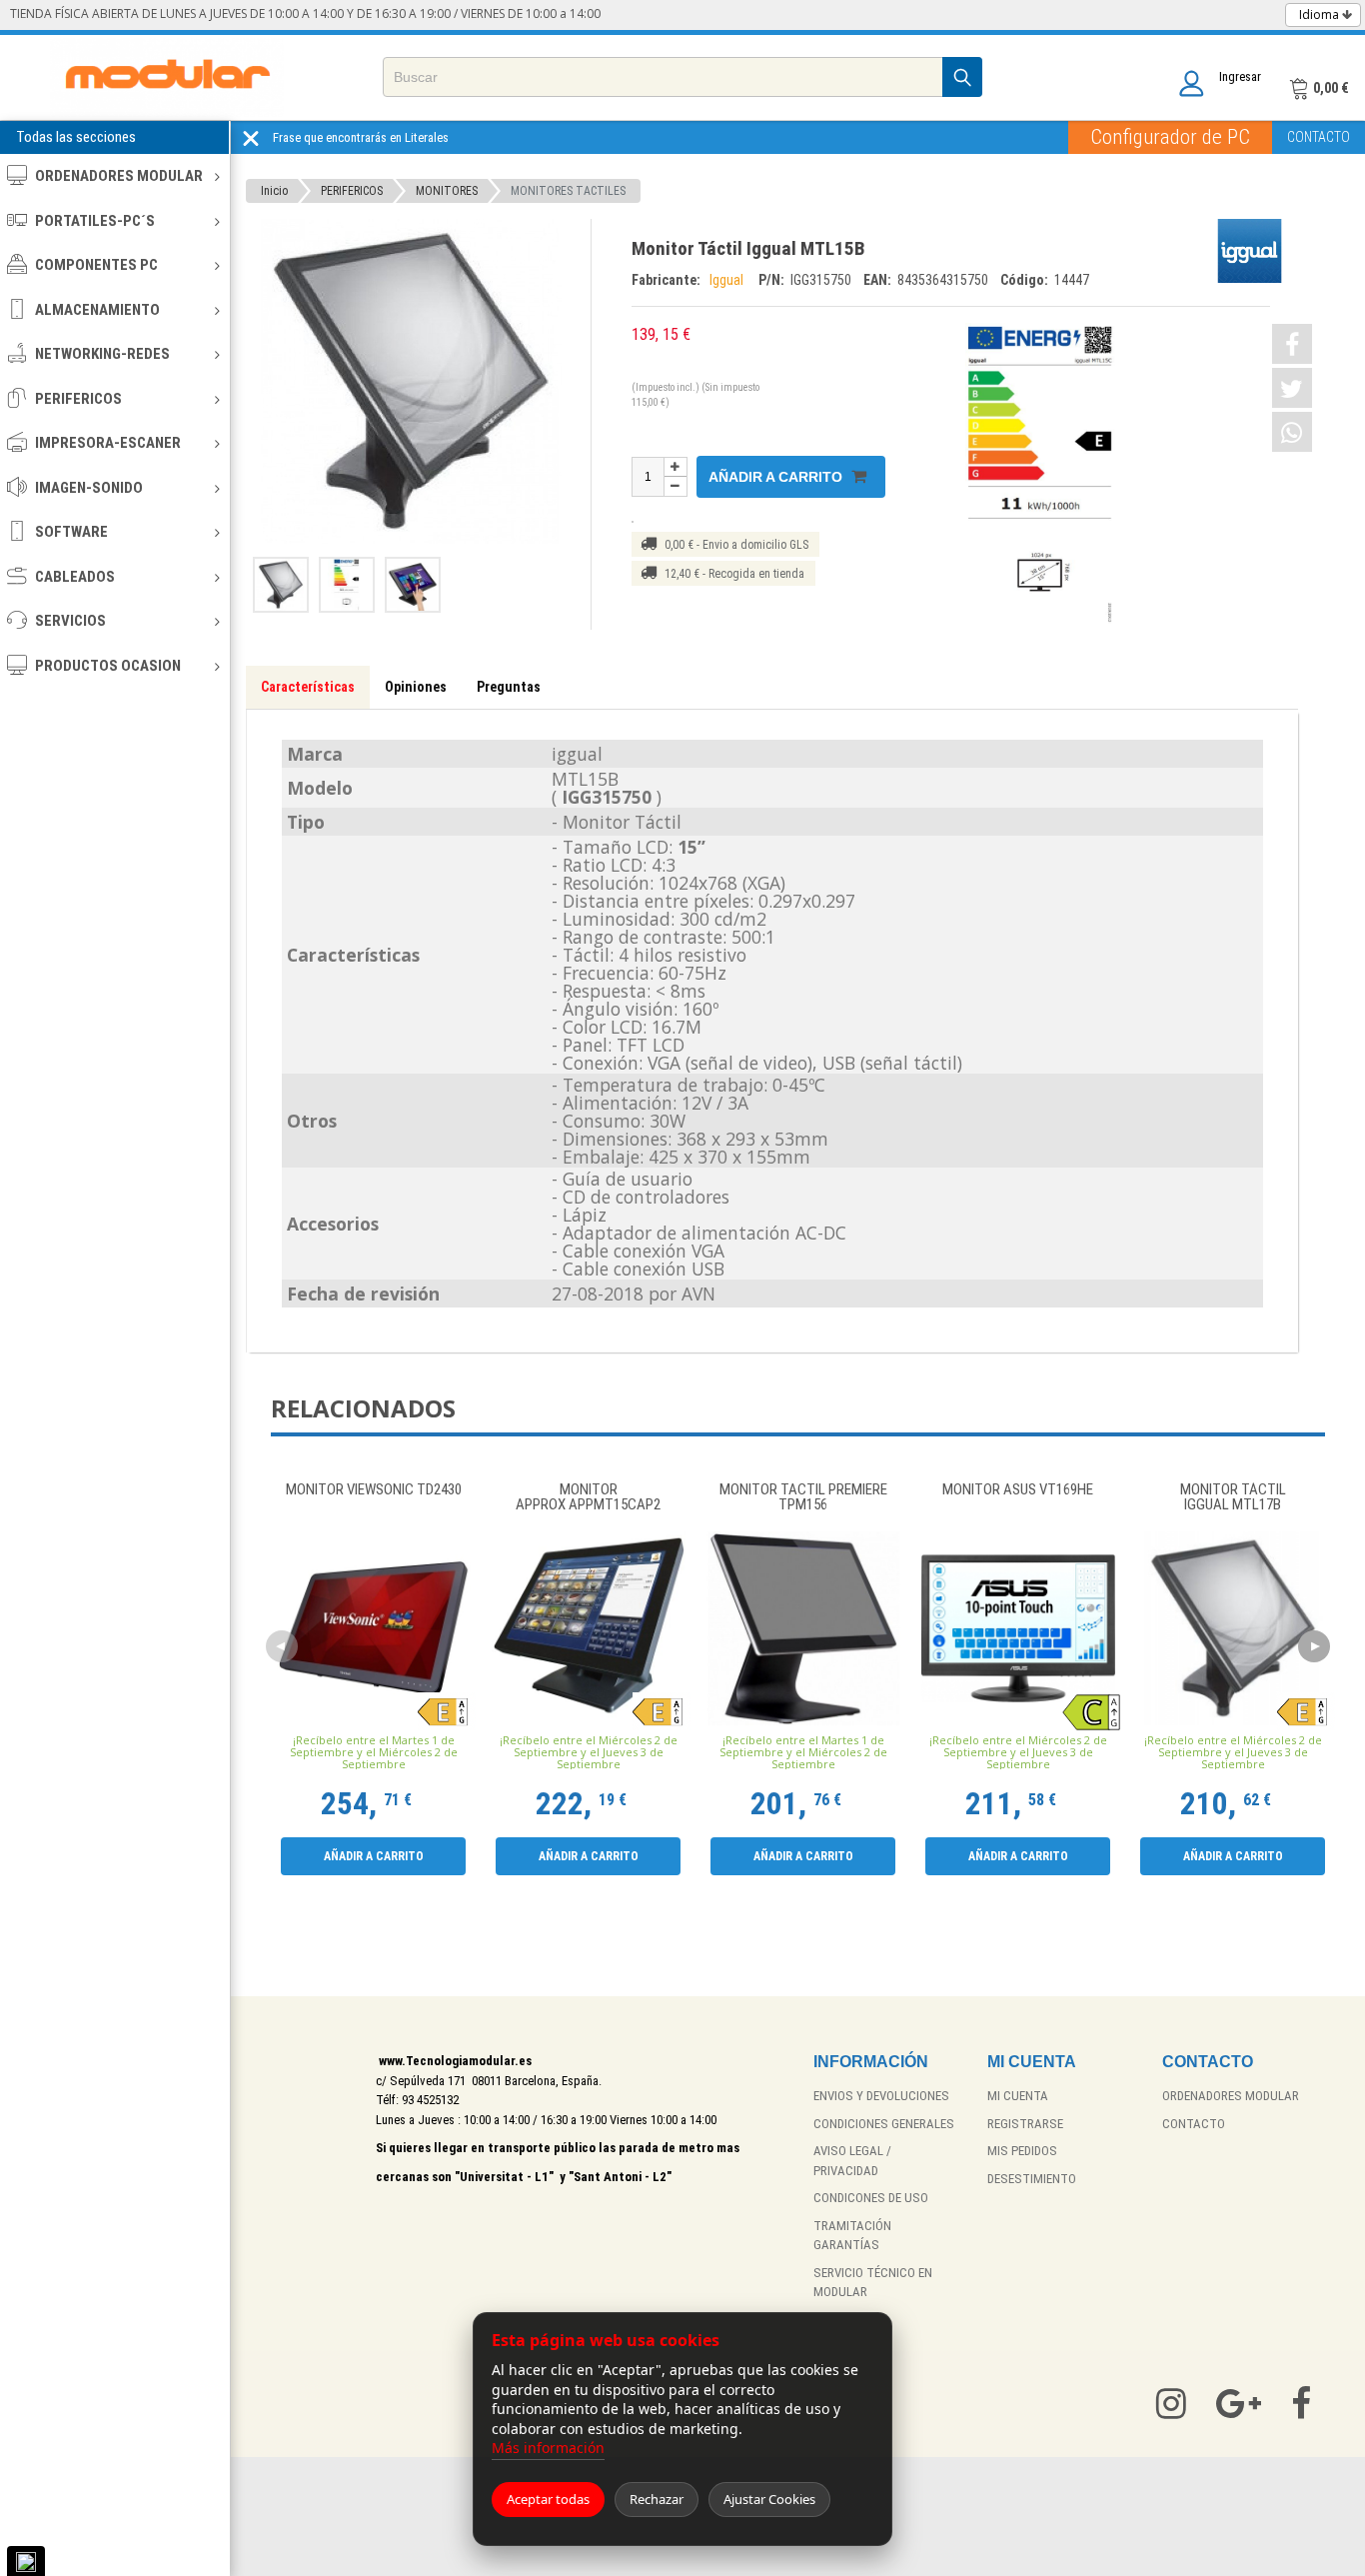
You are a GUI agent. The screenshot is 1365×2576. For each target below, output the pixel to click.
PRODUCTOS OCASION (108, 666)
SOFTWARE (71, 532)
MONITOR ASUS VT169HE (1018, 1490)
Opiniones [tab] (416, 687)
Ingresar (1240, 76)
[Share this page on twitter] (1292, 388)
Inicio (274, 191)
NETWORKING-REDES (102, 354)
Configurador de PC (1170, 137)
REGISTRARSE (1025, 2124)
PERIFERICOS (78, 399)
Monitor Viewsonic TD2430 (374, 1490)
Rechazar (657, 2499)
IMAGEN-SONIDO (89, 488)
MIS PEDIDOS (1022, 2151)
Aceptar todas (548, 2499)
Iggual (729, 280)
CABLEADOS (75, 577)
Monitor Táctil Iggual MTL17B (1233, 1498)
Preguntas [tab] (509, 687)
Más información (548, 2448)
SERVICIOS (70, 621)
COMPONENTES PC (96, 265)
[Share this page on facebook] (1292, 344)
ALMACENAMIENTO (97, 310)
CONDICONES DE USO (871, 2198)
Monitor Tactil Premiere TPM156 (803, 1498)
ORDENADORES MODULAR (119, 176)
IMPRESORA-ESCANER (108, 443)
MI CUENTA (1018, 2096)
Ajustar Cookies (769, 2499)
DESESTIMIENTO (1032, 2179)
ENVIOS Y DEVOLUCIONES (881, 2096)
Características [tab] (308, 687)
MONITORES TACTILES (568, 191)
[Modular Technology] (167, 77)
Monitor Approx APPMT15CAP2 (588, 1498)
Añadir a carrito (777, 477)
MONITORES (447, 191)
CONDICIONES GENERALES (884, 2124)
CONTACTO (1319, 137)
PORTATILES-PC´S (95, 221)
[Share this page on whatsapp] (1292, 432)
